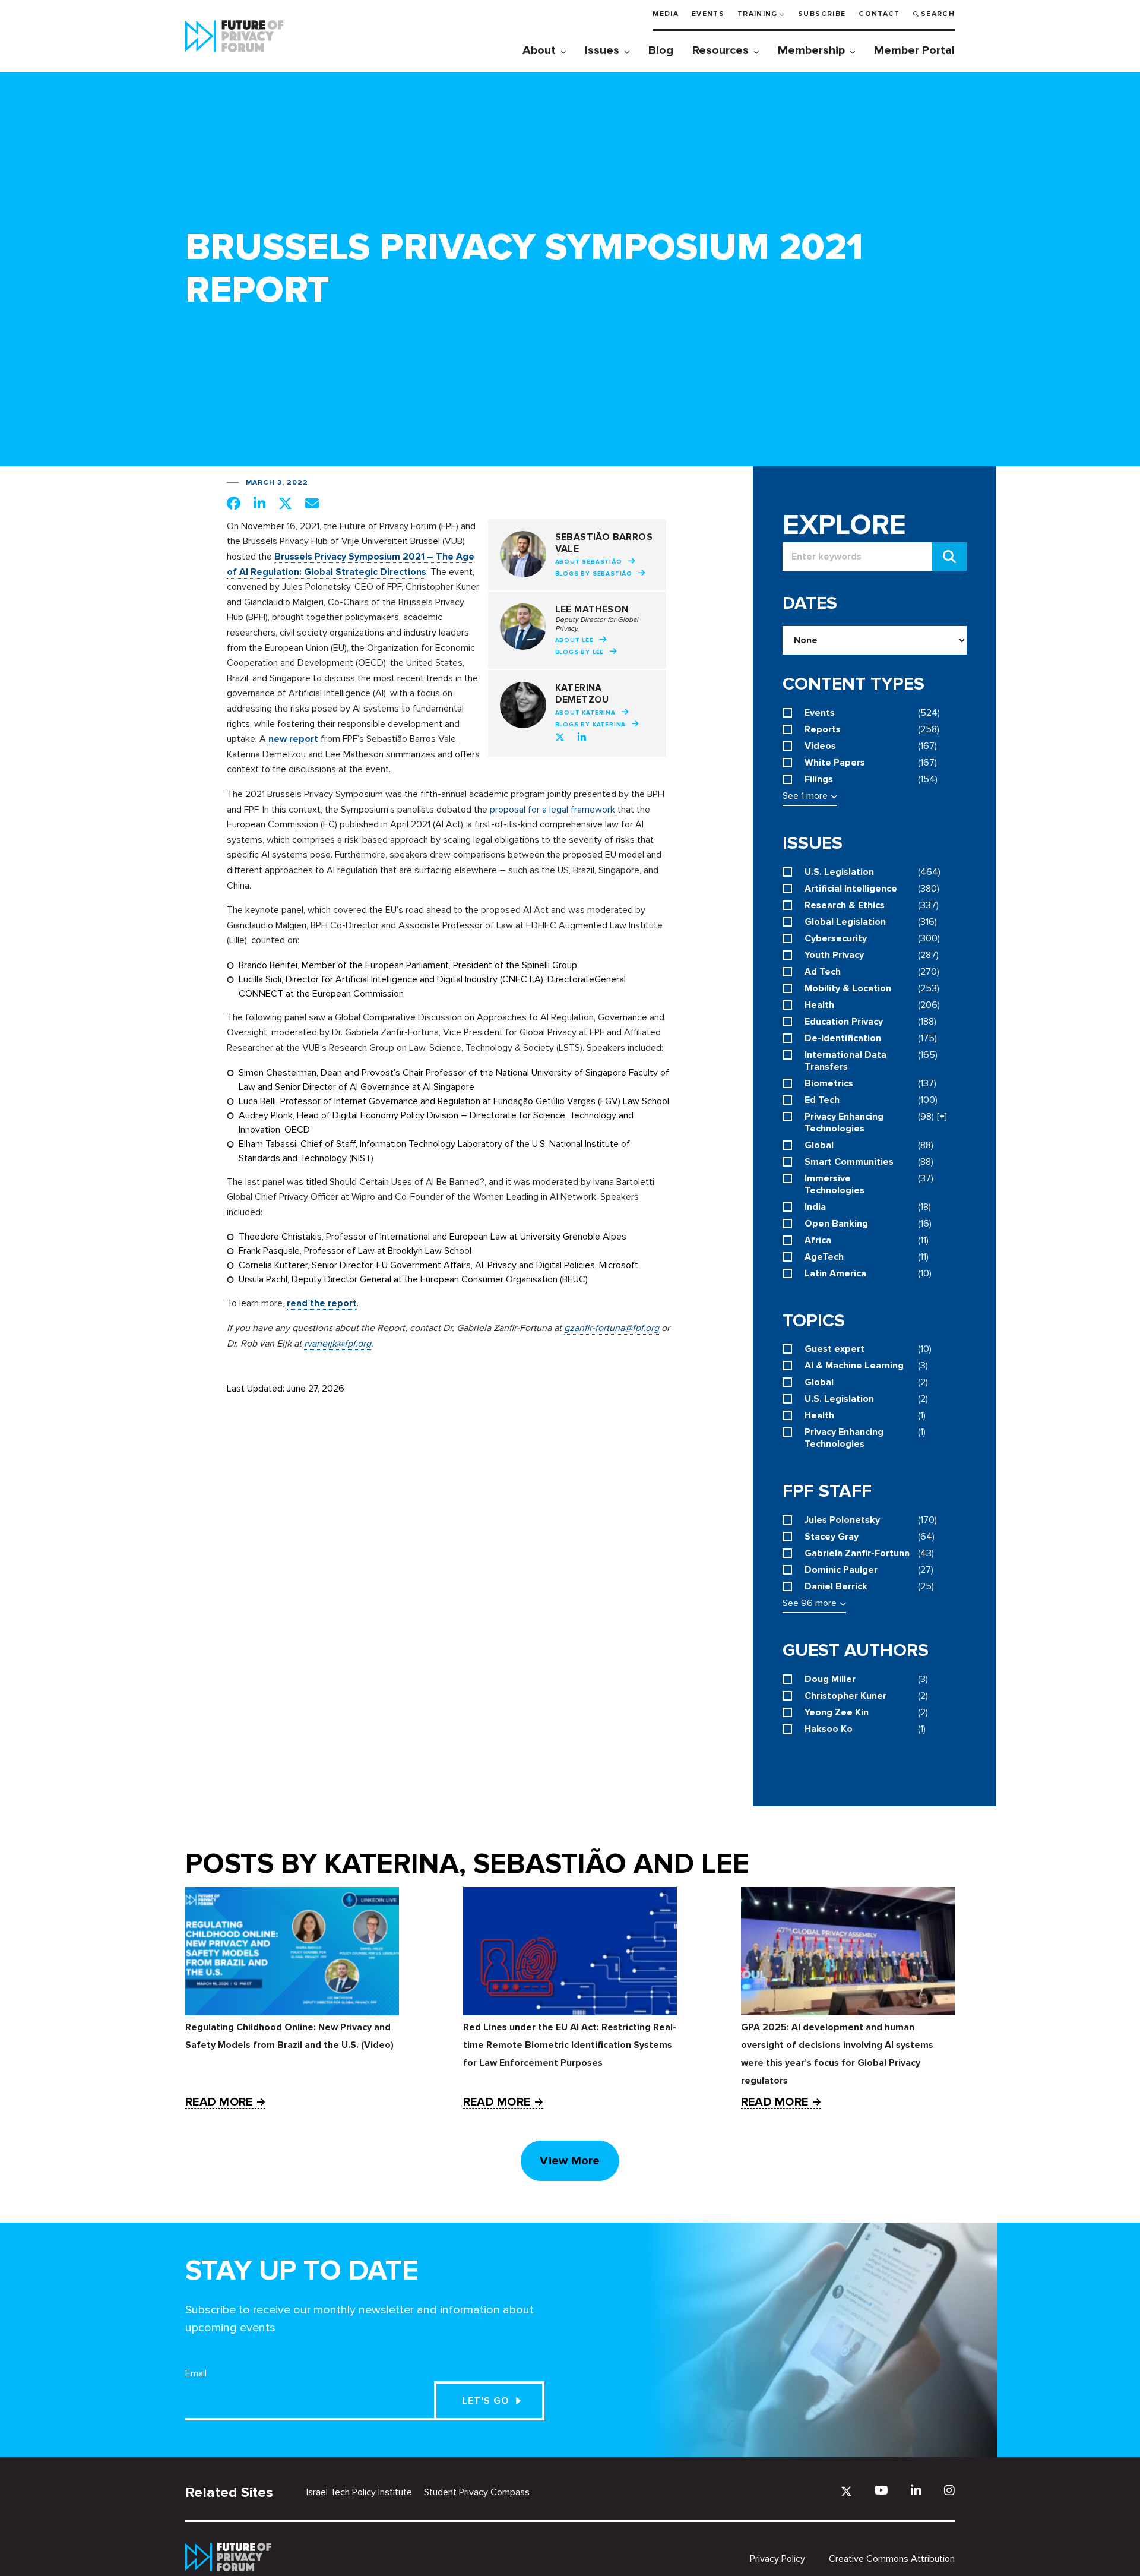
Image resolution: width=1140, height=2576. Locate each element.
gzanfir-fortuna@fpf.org (612, 1328)
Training (758, 14)
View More (570, 2161)
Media (666, 14)
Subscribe (822, 14)
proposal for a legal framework (552, 810)
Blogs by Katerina (591, 725)
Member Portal (914, 50)
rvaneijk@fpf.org (338, 1344)
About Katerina (585, 713)
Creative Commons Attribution (892, 2559)
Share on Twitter (285, 503)
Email (196, 2373)
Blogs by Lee (580, 652)
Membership (811, 50)
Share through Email (312, 503)
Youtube (881, 2490)
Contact (879, 14)
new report (293, 739)
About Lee (574, 640)
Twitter (560, 737)
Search (938, 14)
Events (708, 14)
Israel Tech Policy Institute (359, 2492)
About (539, 50)
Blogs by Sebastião (594, 574)
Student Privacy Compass (477, 2492)
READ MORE (219, 2102)
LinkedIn (582, 737)
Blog (661, 50)
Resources (721, 50)
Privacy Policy (778, 2559)
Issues (602, 50)
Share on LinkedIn (259, 503)
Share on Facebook (234, 503)
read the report (322, 1303)
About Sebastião (589, 562)
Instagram (949, 2490)
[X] (846, 2491)
